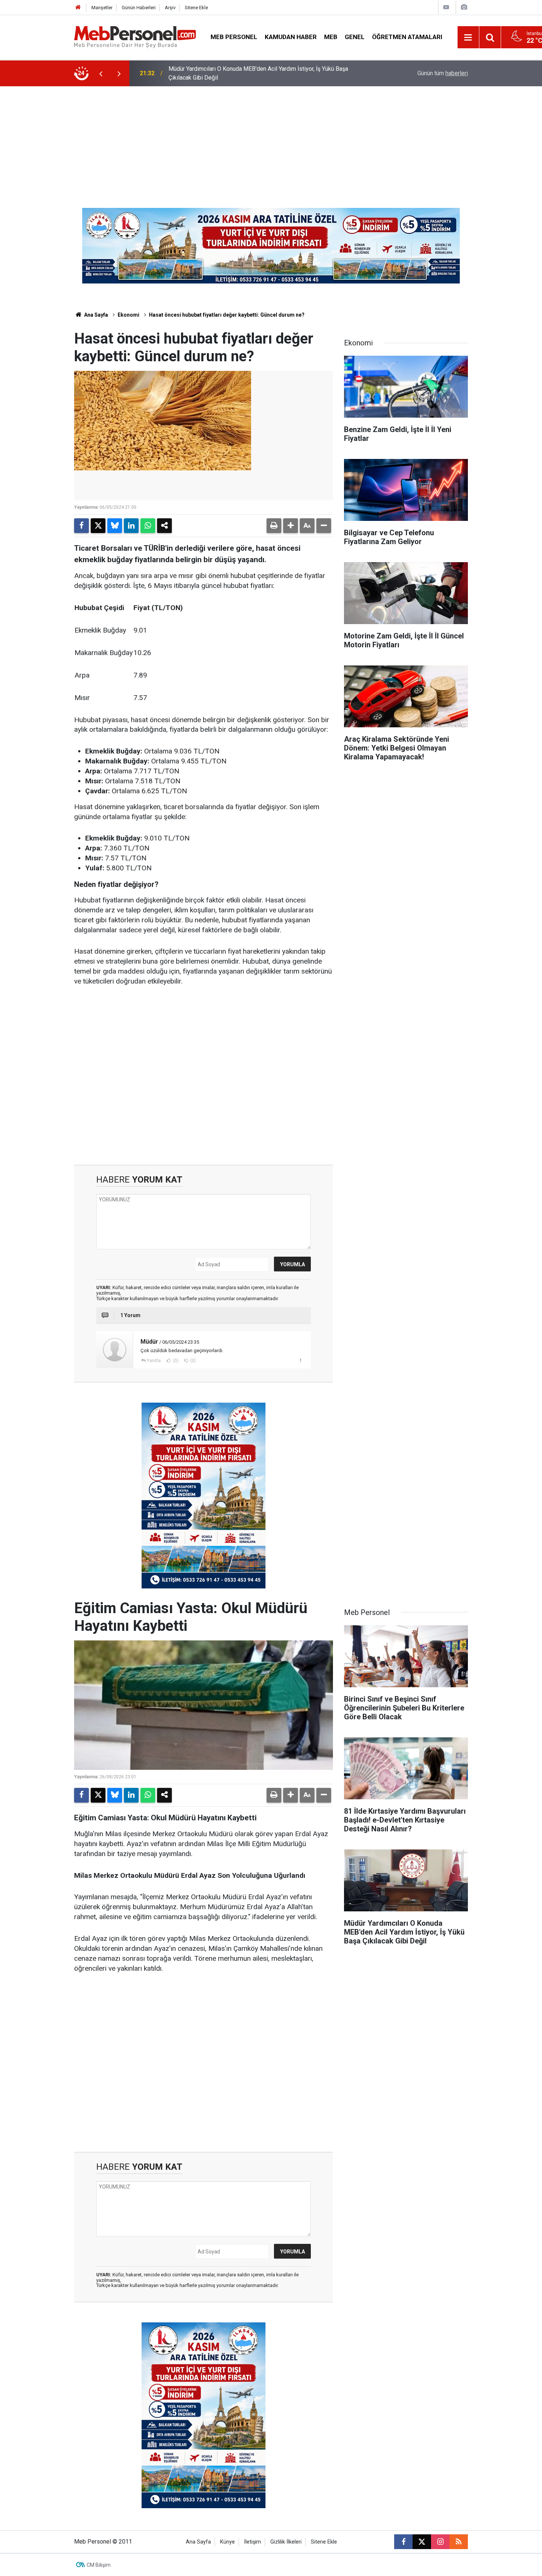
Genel (355, 37)
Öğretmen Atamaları (407, 37)
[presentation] (101, 73)
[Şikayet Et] (300, 1360)
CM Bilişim (99, 2565)
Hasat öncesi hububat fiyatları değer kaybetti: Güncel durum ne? (227, 315)
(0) (175, 1361)
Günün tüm (443, 73)
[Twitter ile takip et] (422, 2542)
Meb (331, 37)
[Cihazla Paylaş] (164, 526)
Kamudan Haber (291, 37)
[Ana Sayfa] (78, 8)
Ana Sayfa (95, 315)
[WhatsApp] (148, 526)
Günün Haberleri (139, 8)
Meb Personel (234, 37)
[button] (291, 526)
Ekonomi (128, 315)
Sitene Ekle (196, 8)
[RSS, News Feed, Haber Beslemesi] (459, 2542)
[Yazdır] (274, 526)
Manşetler (102, 8)
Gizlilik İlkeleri (286, 2542)
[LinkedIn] (131, 526)
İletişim (253, 2542)
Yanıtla (154, 1361)
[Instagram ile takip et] (440, 2542)
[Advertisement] (271, 142)
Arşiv (170, 8)
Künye (227, 2542)
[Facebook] (81, 526)
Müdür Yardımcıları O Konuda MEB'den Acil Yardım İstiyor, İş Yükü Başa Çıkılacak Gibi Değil (258, 73)
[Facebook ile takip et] (403, 2542)
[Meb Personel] (135, 37)
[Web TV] (446, 7)
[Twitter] (98, 526)
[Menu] (468, 38)
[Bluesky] (115, 526)
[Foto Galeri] (464, 7)
